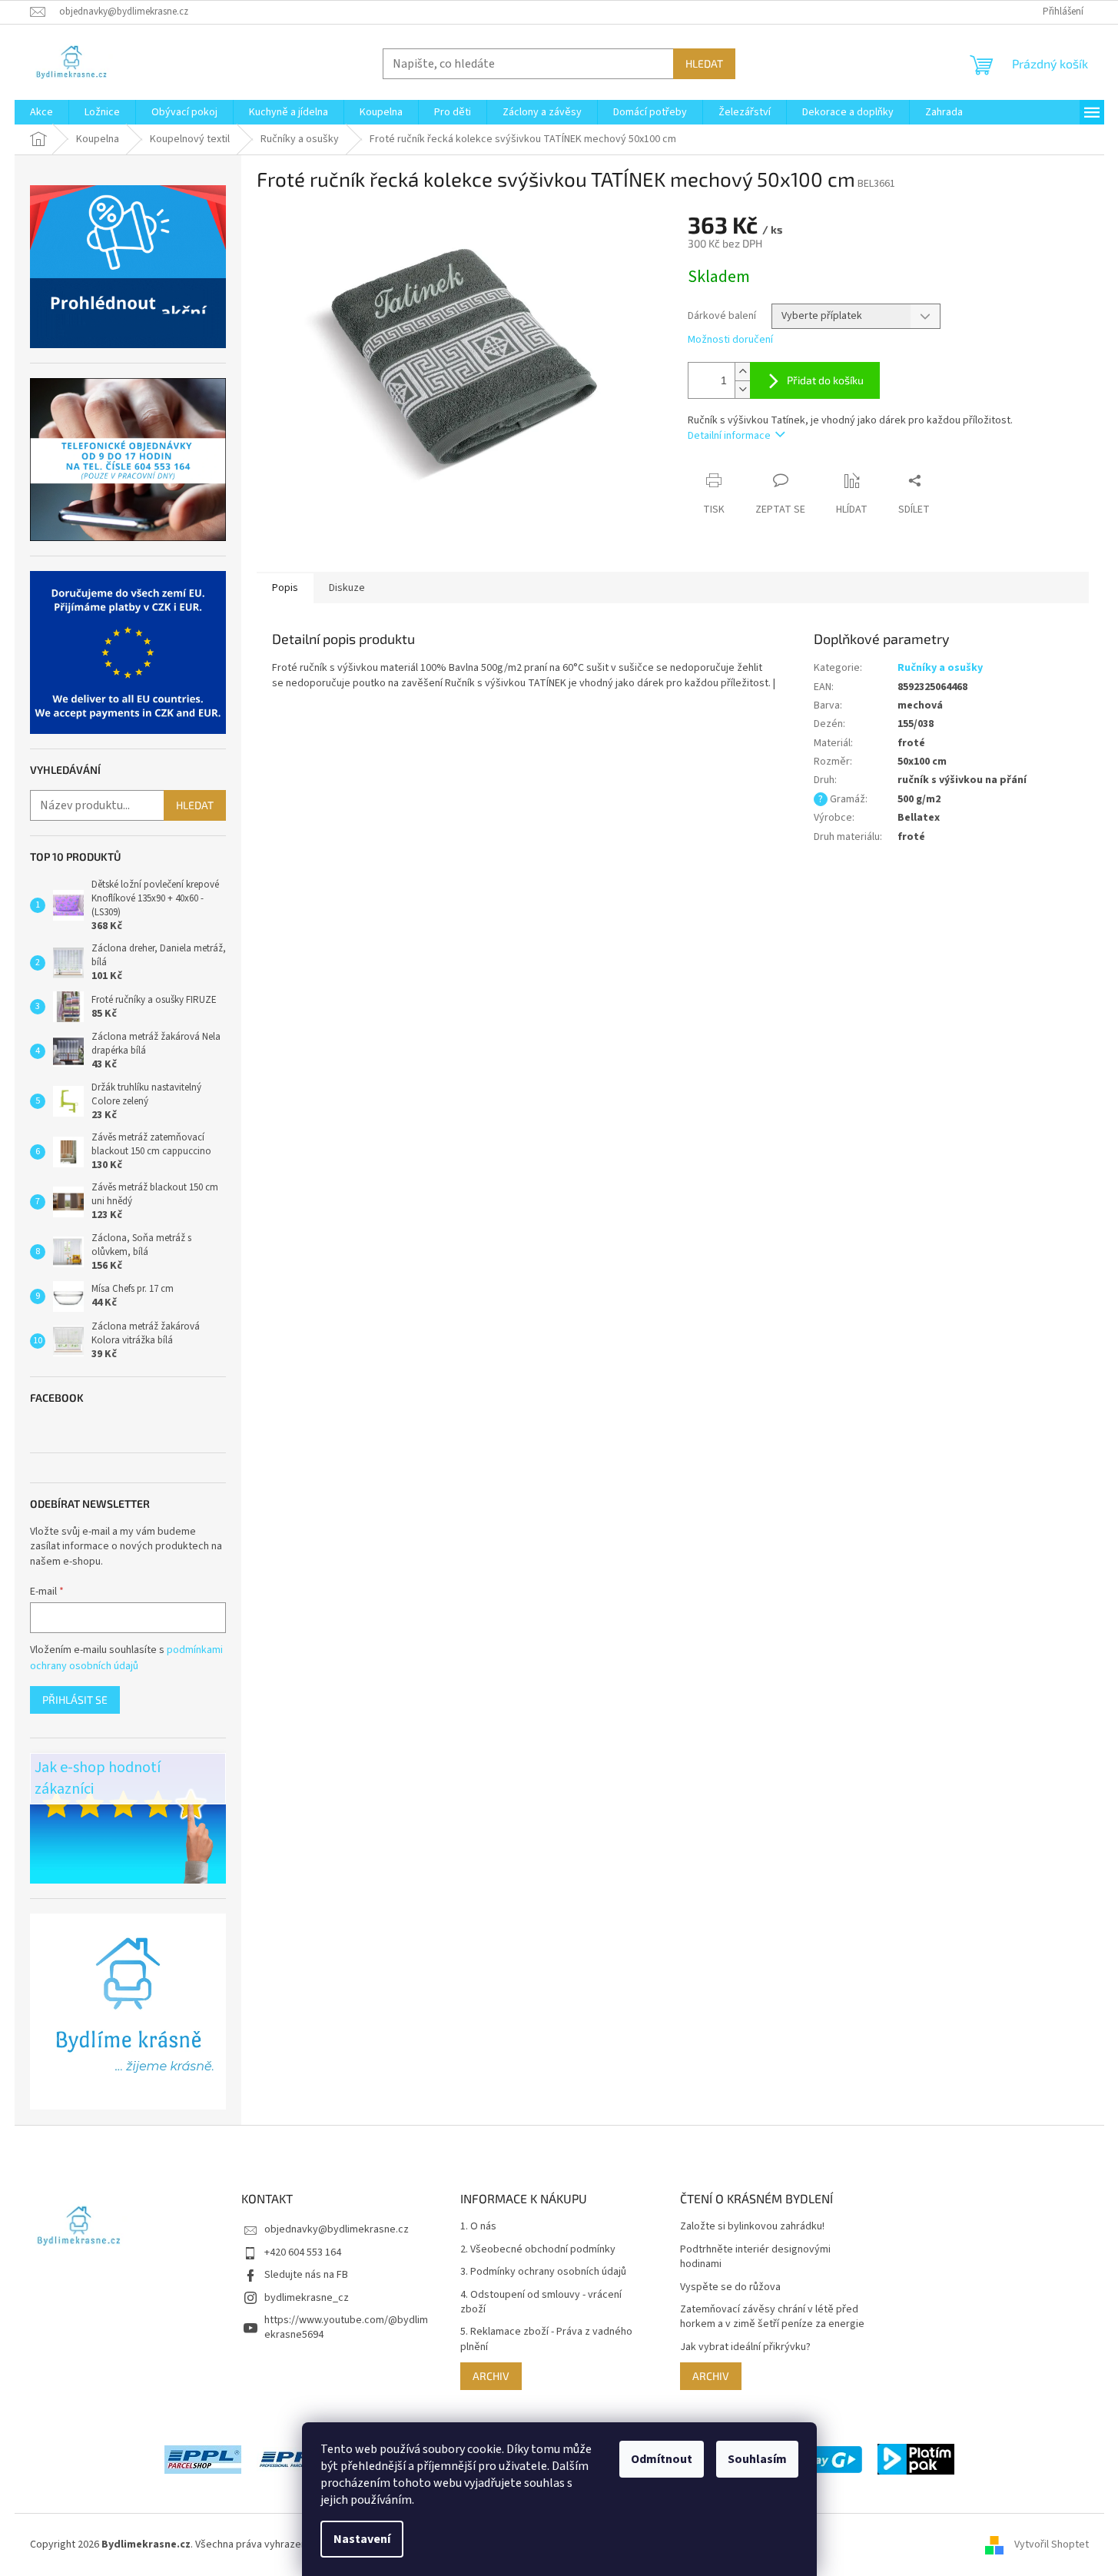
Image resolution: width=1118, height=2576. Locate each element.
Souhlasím (757, 2459)
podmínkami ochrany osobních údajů (126, 1658)
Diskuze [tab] (347, 588)
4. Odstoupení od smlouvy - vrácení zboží (541, 2302)
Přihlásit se (75, 1700)
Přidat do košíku (825, 380)
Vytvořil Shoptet (1052, 2544)
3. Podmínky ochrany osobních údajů (543, 2272)
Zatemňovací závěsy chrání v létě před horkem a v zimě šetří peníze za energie (772, 2317)
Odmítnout (662, 2459)
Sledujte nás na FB (306, 2275)
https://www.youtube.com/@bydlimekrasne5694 (346, 2327)
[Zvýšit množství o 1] (742, 372)
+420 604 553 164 (303, 2252)
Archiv (491, 2376)
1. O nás (478, 2227)
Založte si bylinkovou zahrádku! (752, 2227)
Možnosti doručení (730, 340)
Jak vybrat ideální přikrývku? (745, 2347)
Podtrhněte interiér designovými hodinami (755, 2257)
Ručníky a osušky (940, 668)
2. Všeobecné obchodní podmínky (538, 2250)
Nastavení (362, 2539)
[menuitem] (41, 112)
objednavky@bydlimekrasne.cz (337, 2229)
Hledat (704, 63)
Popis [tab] (285, 588)
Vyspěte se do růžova (730, 2287)
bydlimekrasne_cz (307, 2298)
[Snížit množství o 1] (742, 389)
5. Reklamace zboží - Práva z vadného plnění (546, 2339)
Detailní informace (729, 436)
